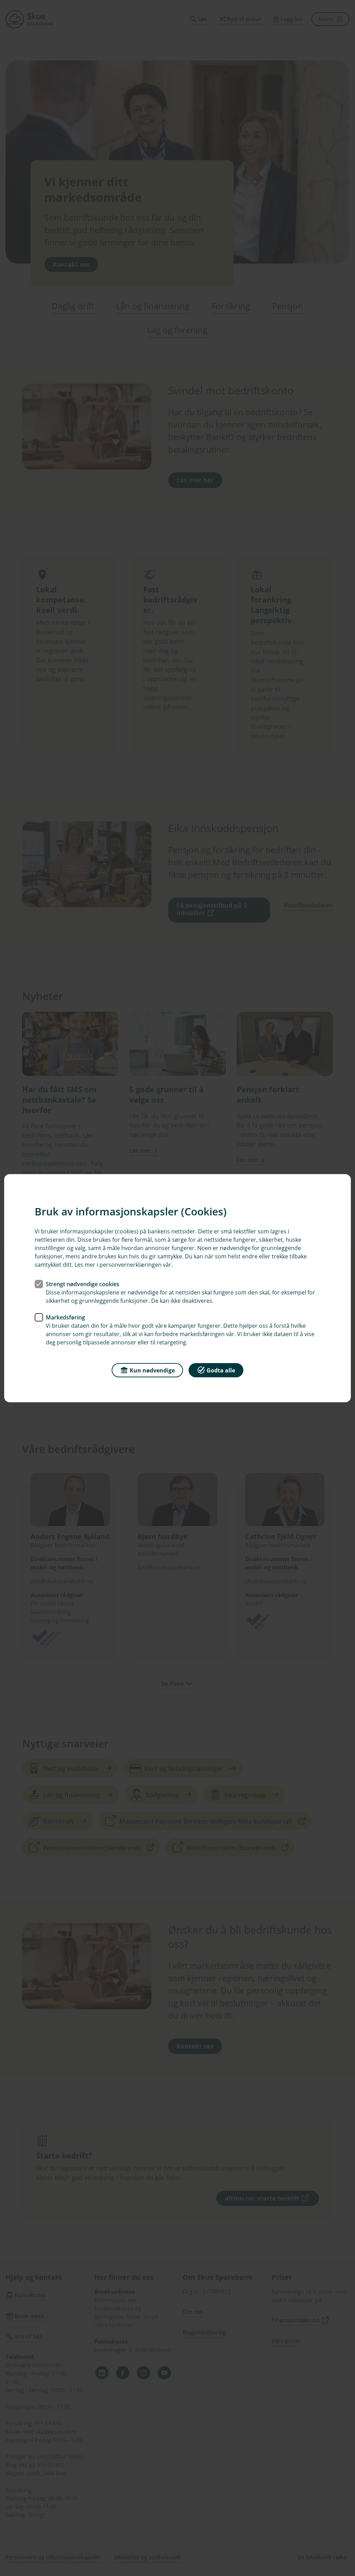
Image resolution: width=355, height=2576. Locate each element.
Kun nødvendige (152, 1370)
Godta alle (221, 1370)
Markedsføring (65, 1317)
